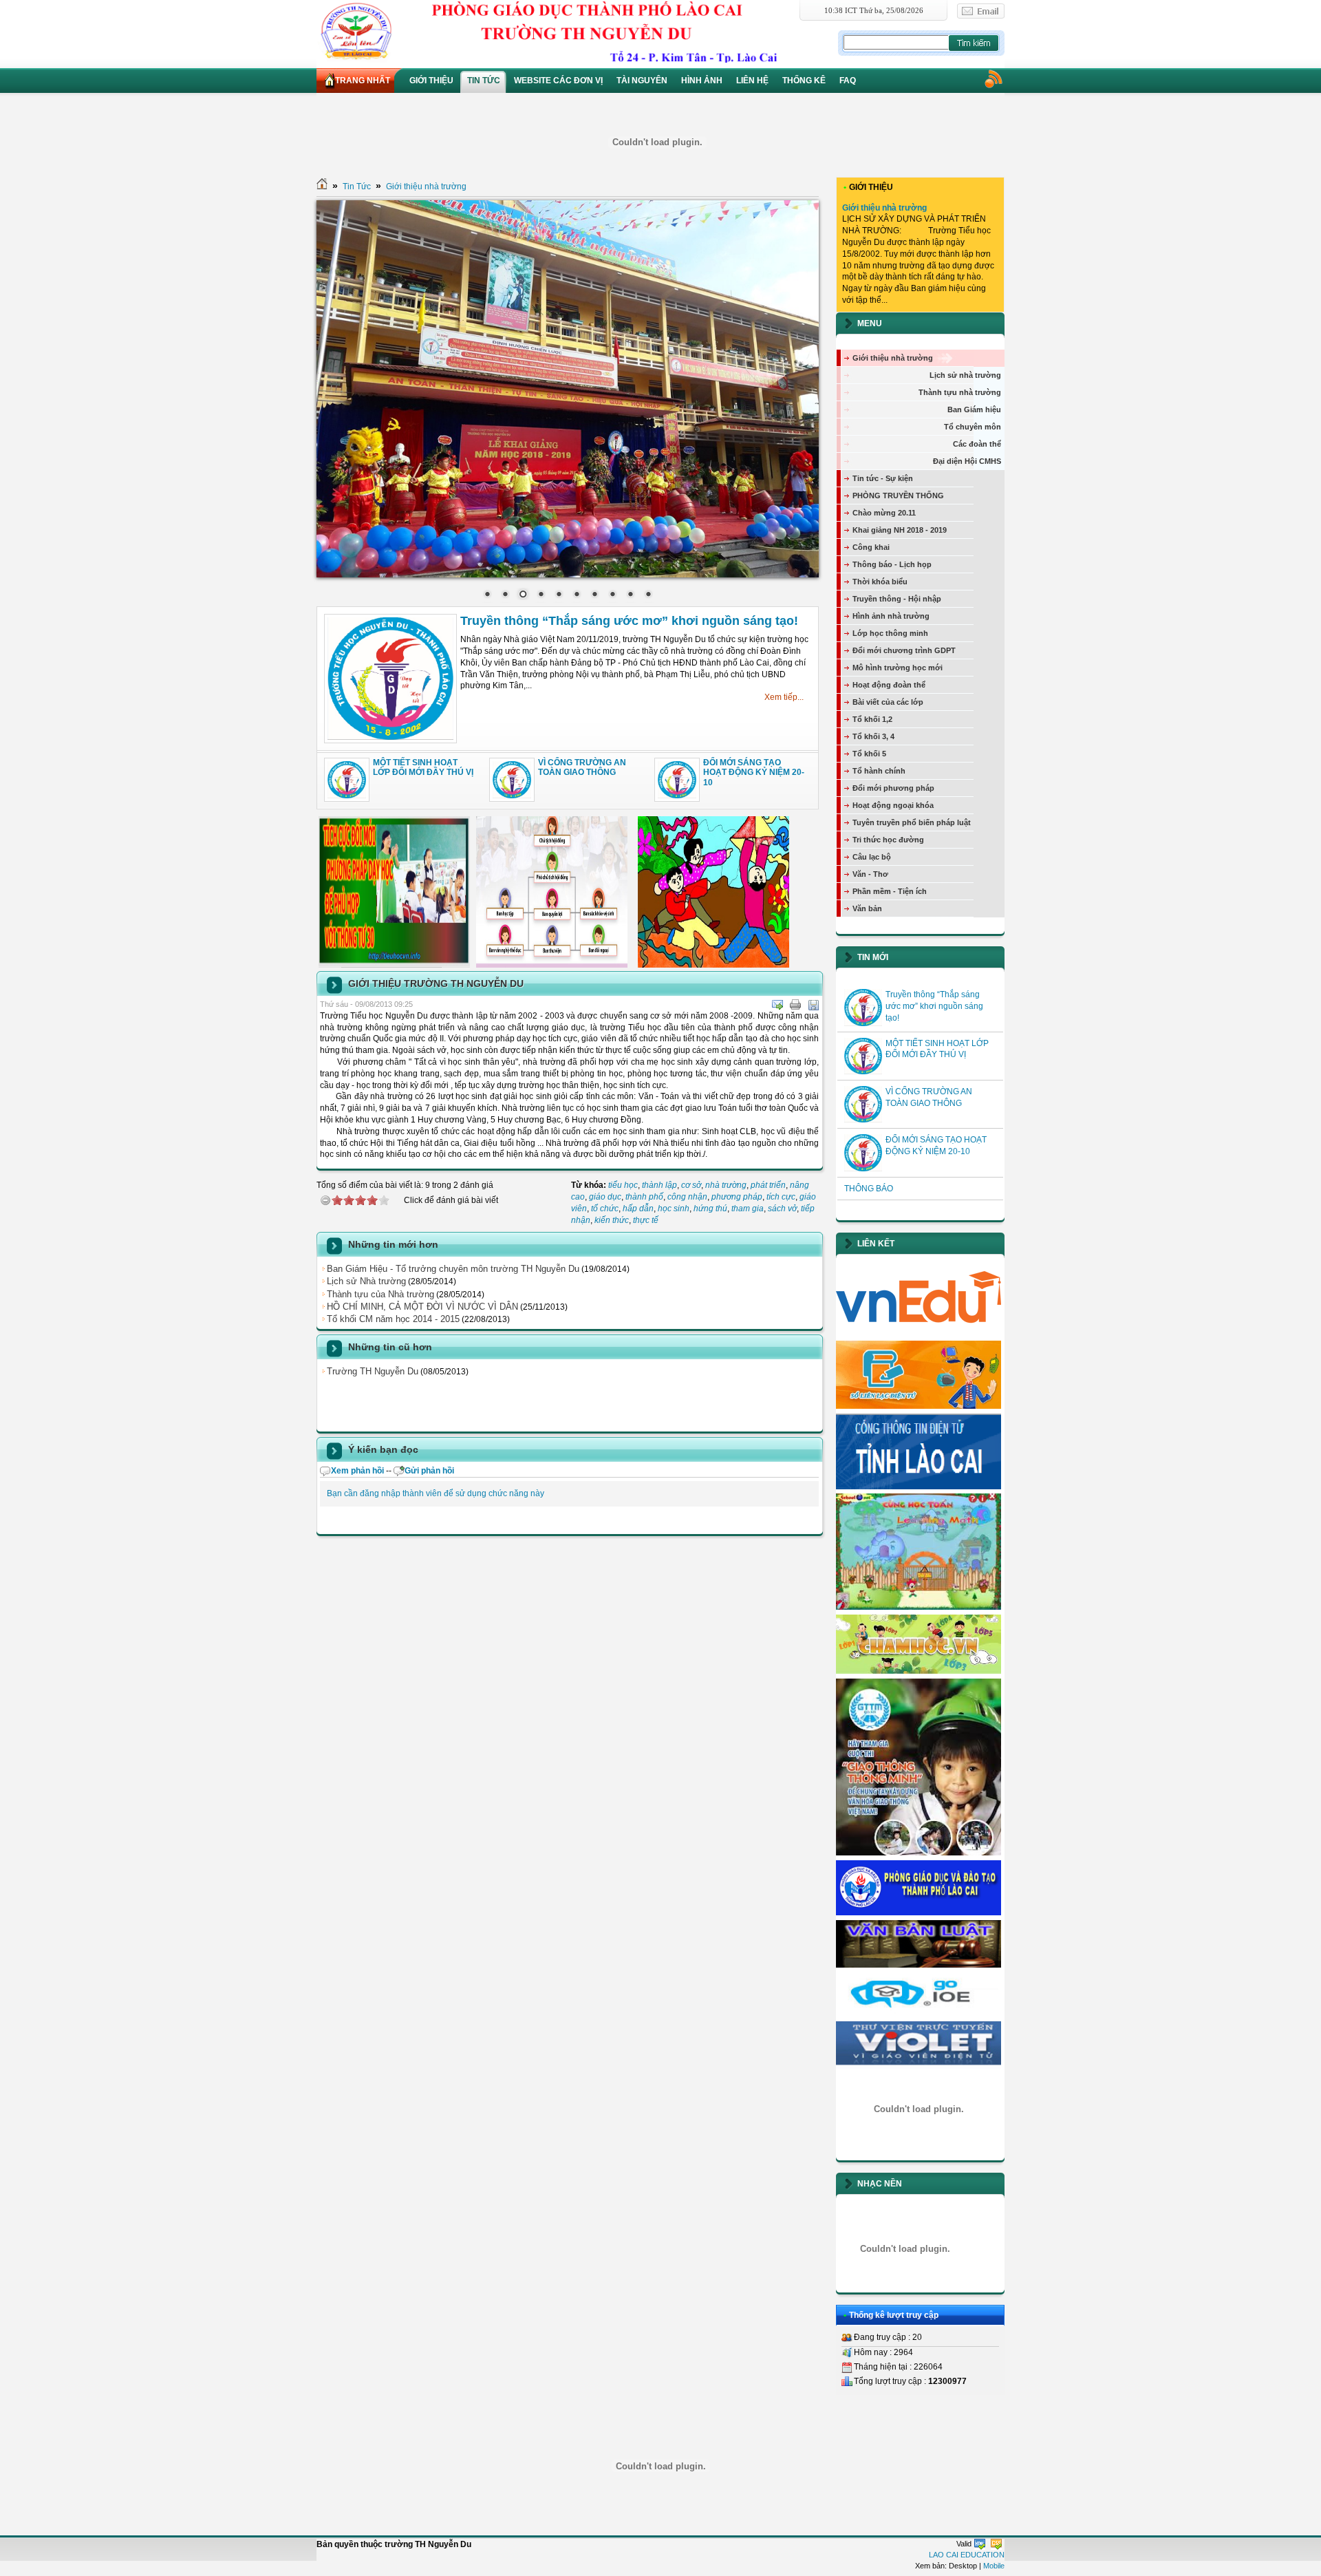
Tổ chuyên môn (973, 427)
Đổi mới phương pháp (893, 788)
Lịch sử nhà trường (965, 375)
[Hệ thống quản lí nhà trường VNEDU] (919, 1333)
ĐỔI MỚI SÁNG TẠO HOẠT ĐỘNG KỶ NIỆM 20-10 (754, 773)
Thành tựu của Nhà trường (380, 1294)
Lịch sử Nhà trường (366, 1281)
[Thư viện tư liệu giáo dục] (919, 2066)
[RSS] (993, 78)
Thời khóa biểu (880, 582)
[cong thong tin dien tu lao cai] (919, 1487)
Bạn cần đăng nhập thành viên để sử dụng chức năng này (436, 1493)
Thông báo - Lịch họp (892, 564)
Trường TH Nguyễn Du (373, 1371)
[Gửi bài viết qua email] (777, 1005)
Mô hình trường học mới (898, 668)
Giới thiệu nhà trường (426, 187)
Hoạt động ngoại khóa (893, 805)
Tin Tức (357, 187)
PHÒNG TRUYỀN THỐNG (898, 496)
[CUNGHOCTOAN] (919, 1607)
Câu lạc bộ (872, 857)
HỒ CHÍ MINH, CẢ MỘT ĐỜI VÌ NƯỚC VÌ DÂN (422, 1307)
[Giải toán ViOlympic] (919, 2109)
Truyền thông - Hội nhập (897, 599)
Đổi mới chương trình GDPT (904, 650)
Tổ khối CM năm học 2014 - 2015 (393, 1319)
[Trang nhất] (322, 187)
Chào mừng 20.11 (884, 513)
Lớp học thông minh (890, 633)
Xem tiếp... (784, 697)
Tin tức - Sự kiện (883, 478)
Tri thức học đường (888, 840)
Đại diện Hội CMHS (967, 461)
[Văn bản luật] (919, 1965)
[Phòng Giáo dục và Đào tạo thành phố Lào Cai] (919, 1913)
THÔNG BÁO (869, 1189)
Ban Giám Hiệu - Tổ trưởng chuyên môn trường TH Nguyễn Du (453, 1269)
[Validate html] (980, 2544)
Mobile (994, 2566)
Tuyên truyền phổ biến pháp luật (912, 822)
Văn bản (867, 908)
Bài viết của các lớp (888, 702)
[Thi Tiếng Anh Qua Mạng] (919, 2014)
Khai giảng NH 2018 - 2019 (900, 530)
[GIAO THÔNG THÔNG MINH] (919, 1853)
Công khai (871, 547)
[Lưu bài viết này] (813, 1005)
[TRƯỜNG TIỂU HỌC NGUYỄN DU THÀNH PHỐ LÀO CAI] (576, 31)
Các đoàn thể (977, 444)
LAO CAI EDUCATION (967, 2555)
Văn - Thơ (870, 874)
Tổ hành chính (879, 771)
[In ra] (795, 1005)
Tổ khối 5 (869, 754)
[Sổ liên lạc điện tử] (919, 1406)
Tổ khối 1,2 (872, 719)
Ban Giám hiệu (974, 409)
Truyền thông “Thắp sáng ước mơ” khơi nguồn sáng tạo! (629, 621)
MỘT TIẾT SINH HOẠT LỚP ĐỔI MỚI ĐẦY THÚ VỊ (423, 767)
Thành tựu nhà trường (960, 392)
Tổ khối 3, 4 (873, 736)
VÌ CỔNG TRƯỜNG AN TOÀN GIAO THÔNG (582, 767)
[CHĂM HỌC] (919, 1671)
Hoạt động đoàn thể (889, 685)
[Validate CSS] (996, 2544)
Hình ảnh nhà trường (891, 616)
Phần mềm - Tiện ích (890, 891)
